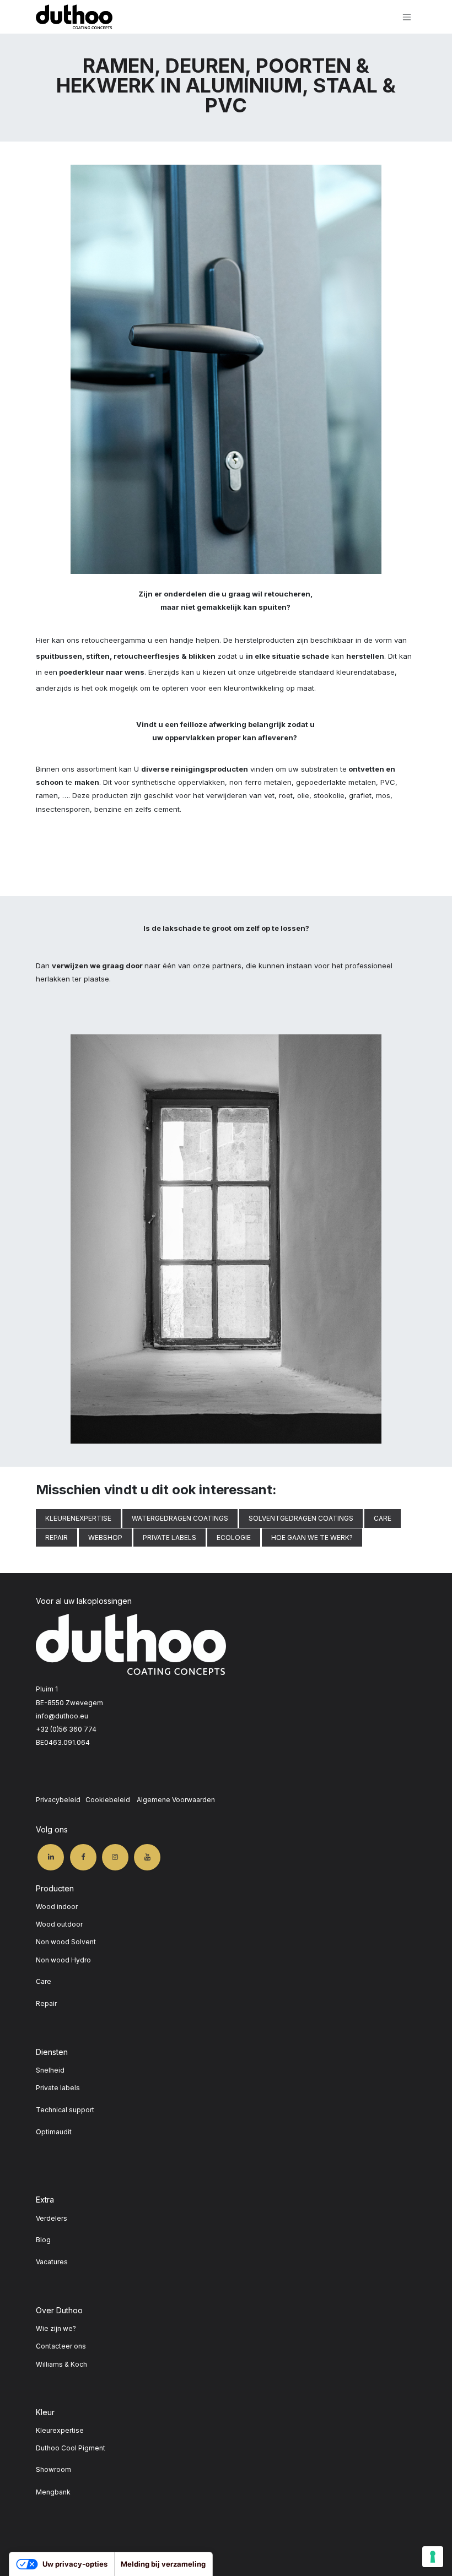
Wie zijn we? (56, 2328)
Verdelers (52, 2218)
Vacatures (52, 2262)
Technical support (65, 2110)
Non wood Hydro (63, 1960)
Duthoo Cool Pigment (71, 2448)
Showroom (53, 2469)
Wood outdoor (59, 1924)
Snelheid (50, 2070)
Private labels (58, 2088)
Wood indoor (57, 1907)
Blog (43, 2240)
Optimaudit (54, 2132)
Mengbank (53, 2492)
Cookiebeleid (108, 1800)
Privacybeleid (58, 1800)
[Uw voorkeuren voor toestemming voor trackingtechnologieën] (433, 2557)
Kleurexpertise (60, 2430)
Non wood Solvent (66, 1942)
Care (44, 1981)
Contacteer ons (61, 2346)
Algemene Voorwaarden (176, 1800)
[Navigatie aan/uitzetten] (407, 17)
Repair (46, 2003)
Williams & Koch (61, 2364)
